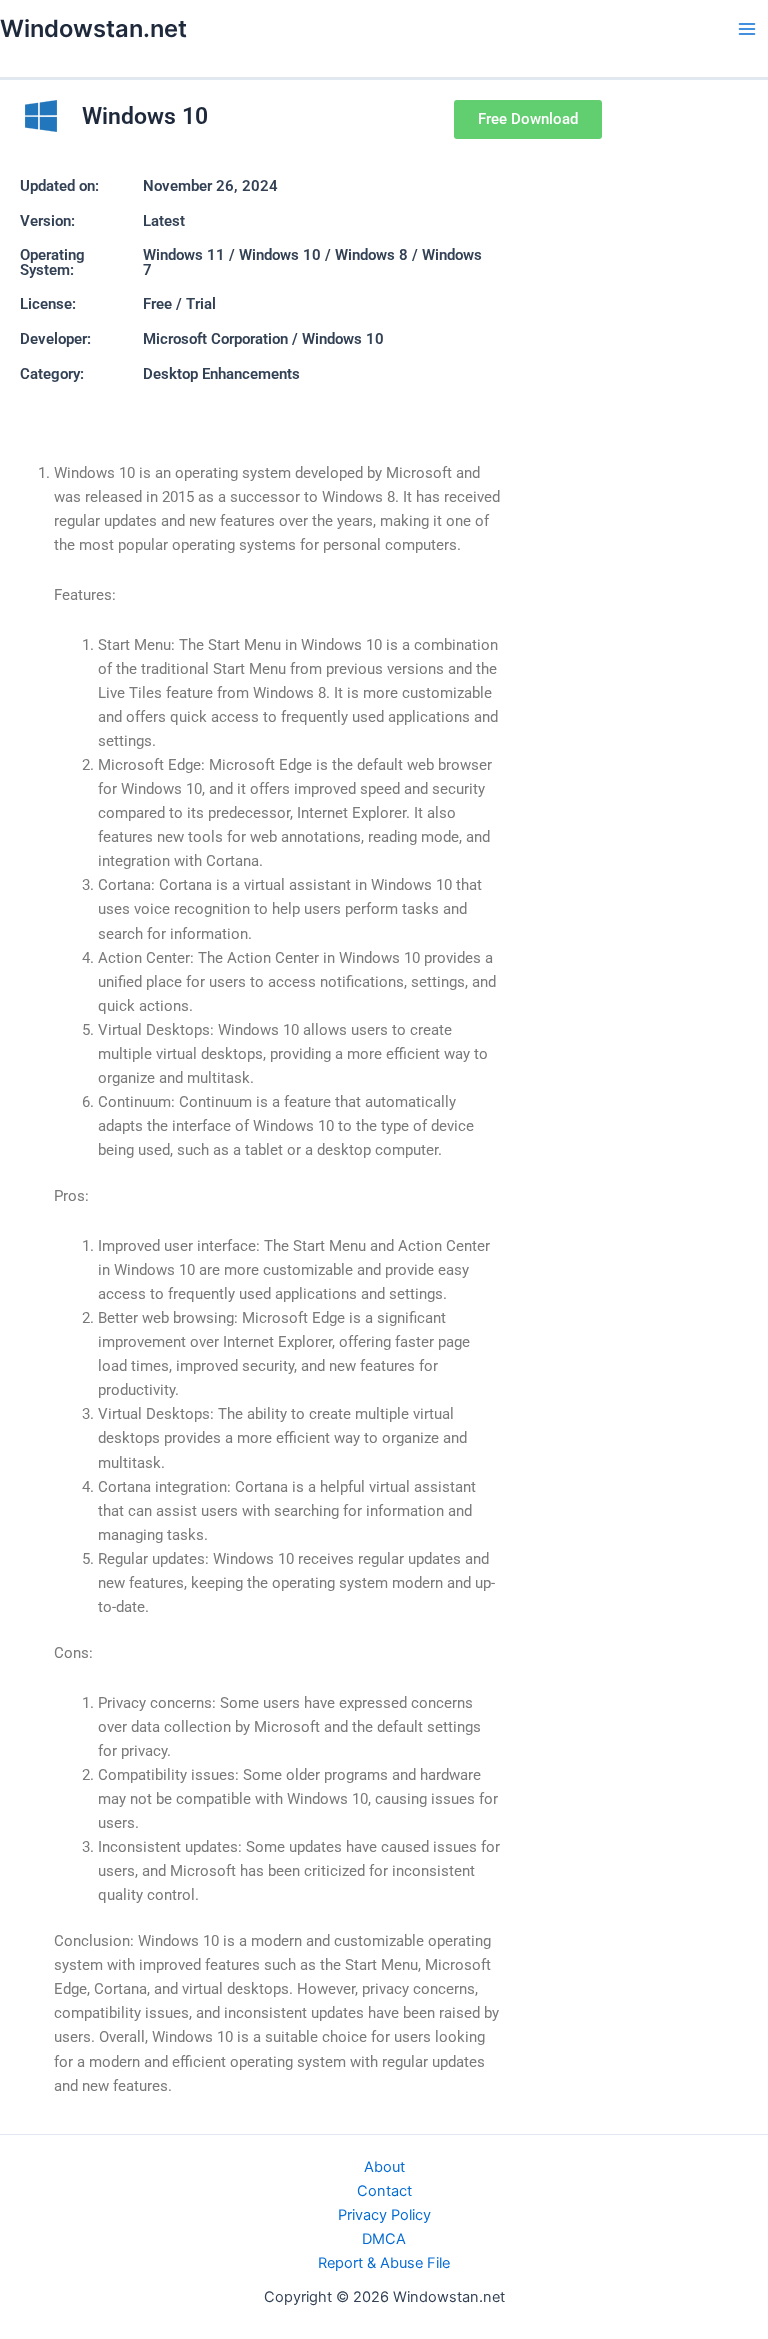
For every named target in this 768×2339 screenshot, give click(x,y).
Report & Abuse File (384, 2263)
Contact (384, 2191)
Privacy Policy (384, 2215)
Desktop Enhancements (221, 374)
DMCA (384, 2239)
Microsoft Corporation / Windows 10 (263, 339)
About (384, 2167)
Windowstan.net (93, 28)
